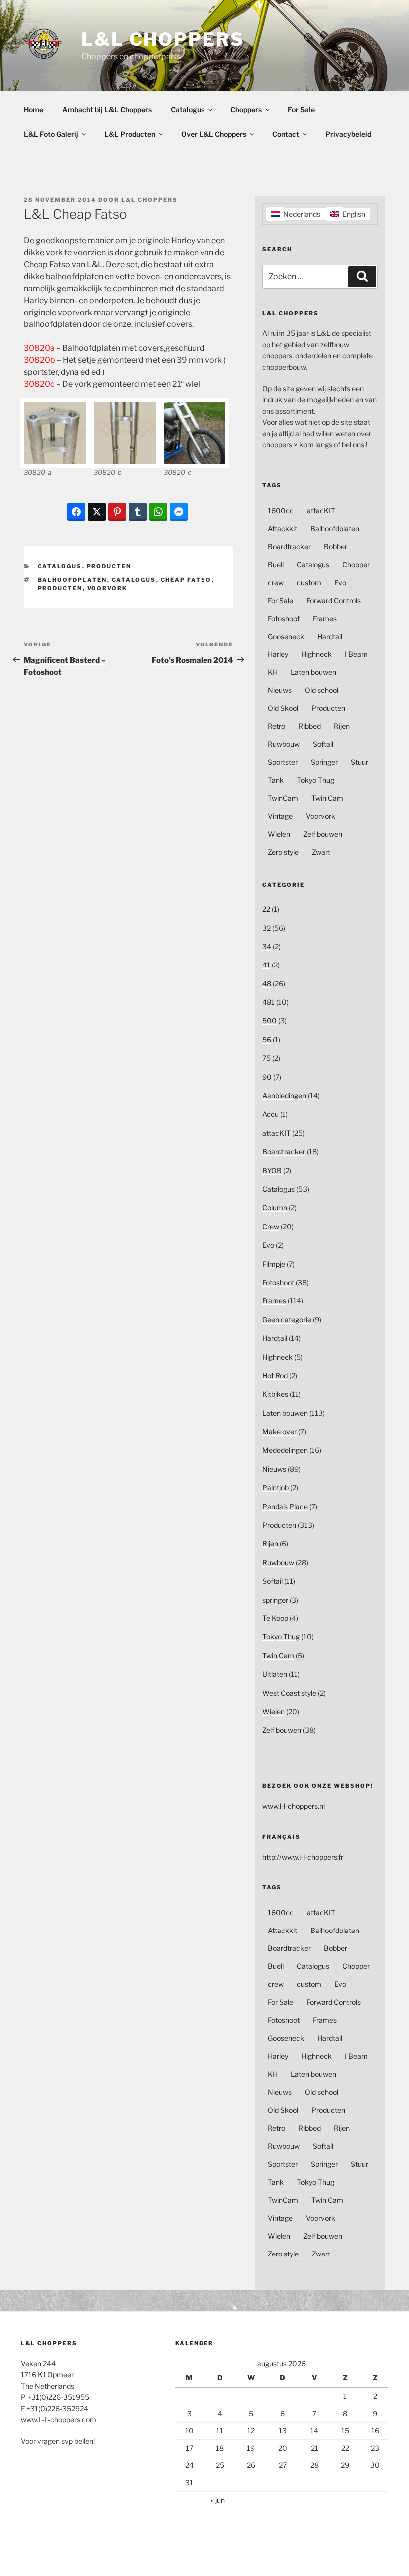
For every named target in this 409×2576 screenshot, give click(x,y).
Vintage (280, 816)
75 (267, 1058)
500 (270, 1021)
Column (275, 1207)
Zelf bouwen (323, 834)
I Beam (356, 654)
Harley (278, 654)
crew (276, 582)
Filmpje (274, 1264)
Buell (276, 564)
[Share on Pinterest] (117, 512)
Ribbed (309, 726)
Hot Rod (275, 1376)
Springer (324, 762)
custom (309, 582)
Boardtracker (289, 546)
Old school (321, 690)
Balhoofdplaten (73, 580)
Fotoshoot (284, 618)
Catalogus (188, 110)
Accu (271, 1114)
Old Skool (283, 708)
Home (34, 110)
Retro (277, 726)
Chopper (356, 564)
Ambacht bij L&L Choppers (107, 110)
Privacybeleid (348, 134)
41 (266, 965)
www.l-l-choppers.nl (294, 1806)
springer (275, 1600)
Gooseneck (286, 636)
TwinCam (283, 798)
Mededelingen (285, 1450)
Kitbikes (275, 1394)
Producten (109, 566)
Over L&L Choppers (214, 134)
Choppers (246, 110)
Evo (340, 582)
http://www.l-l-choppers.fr (303, 1857)
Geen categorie (287, 1320)
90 (267, 1077)
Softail (323, 744)
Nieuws (280, 690)
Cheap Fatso (186, 580)
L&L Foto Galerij (51, 134)
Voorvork (107, 588)
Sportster (283, 762)
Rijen (342, 726)
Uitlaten (275, 1674)
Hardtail (330, 636)
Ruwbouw (284, 744)
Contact (286, 134)
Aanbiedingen (284, 1096)
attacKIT (321, 510)
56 (267, 1040)
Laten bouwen (313, 672)
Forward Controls (333, 600)
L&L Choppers (163, 39)
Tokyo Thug (315, 780)
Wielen (279, 834)
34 (267, 946)
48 (267, 984)
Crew (271, 1226)
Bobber (335, 546)
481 (269, 1002)
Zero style (283, 852)
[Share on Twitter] (97, 512)
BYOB (272, 1170)
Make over (280, 1432)
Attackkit (283, 528)
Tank (276, 780)
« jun (218, 2500)
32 (267, 928)
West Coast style (289, 1693)
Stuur (359, 762)
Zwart (321, 852)
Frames (325, 618)
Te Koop (275, 1618)
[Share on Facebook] (76, 512)
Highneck (316, 654)
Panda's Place (285, 1506)
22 (266, 909)
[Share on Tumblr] (138, 512)
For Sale (301, 110)
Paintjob (276, 1487)
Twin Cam (327, 798)
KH (273, 672)
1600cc (281, 510)
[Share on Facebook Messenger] (179, 512)
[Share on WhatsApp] (158, 512)
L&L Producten (130, 134)
